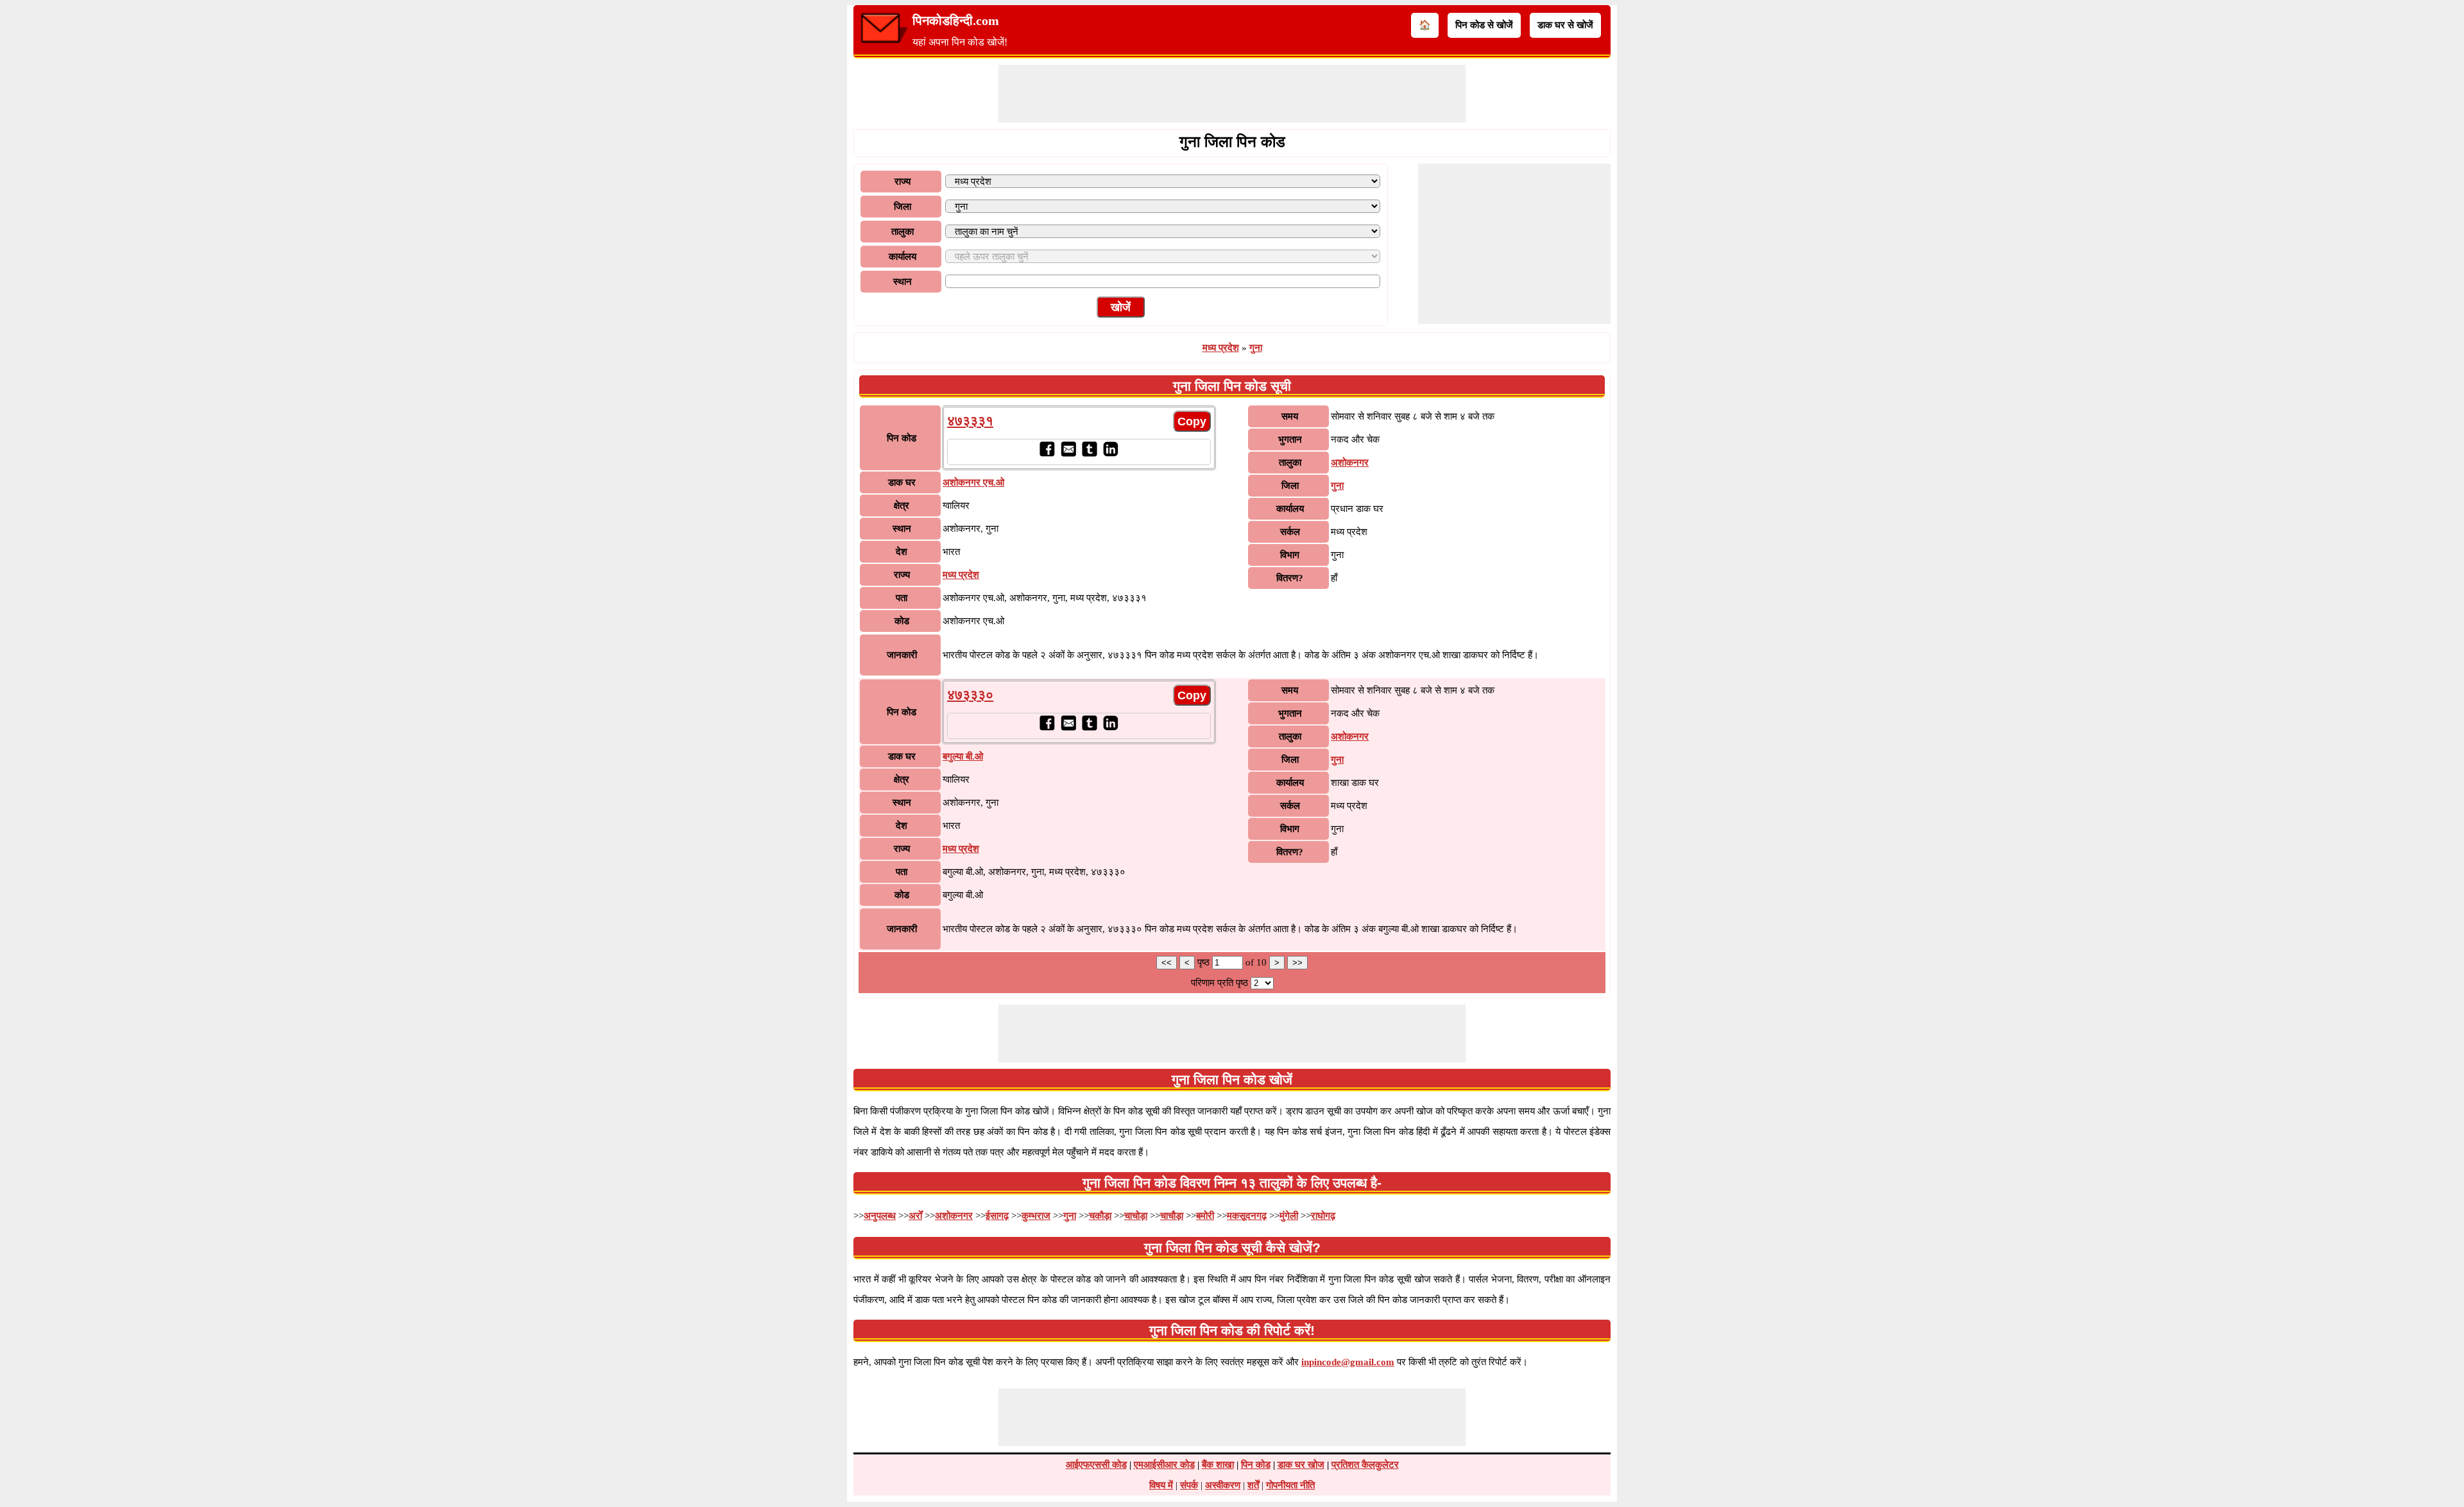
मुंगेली (1289, 1216)
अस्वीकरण (1223, 1485)
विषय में (1161, 1485)
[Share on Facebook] (1047, 454)
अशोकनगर (1350, 463)
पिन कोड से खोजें (1484, 25)
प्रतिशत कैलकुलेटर (1365, 1465)
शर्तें (1253, 1485)
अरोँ (915, 1216)
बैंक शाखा (1218, 1465)
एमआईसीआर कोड (1164, 1465)
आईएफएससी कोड (1096, 1465)
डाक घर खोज (1301, 1465)
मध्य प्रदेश (1221, 348)
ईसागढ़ (997, 1216)
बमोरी (1205, 1216)
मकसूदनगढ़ (1247, 1216)
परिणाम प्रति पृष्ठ (1219, 983)
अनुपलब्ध (880, 1216)
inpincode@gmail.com (1348, 1362)
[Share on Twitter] (1089, 454)
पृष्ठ (1205, 962)
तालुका (903, 232)
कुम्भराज (1036, 1216)
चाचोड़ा (1136, 1216)
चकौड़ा (1100, 1216)
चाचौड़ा (1172, 1216)
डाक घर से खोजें (1565, 25)
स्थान (903, 282)
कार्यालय (903, 257)
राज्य (903, 182)
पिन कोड (1256, 1465)
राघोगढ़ (1323, 1216)
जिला (903, 207)
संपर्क (1189, 1485)
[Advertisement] (1232, 94)
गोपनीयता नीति (1290, 1485)
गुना (1256, 348)
